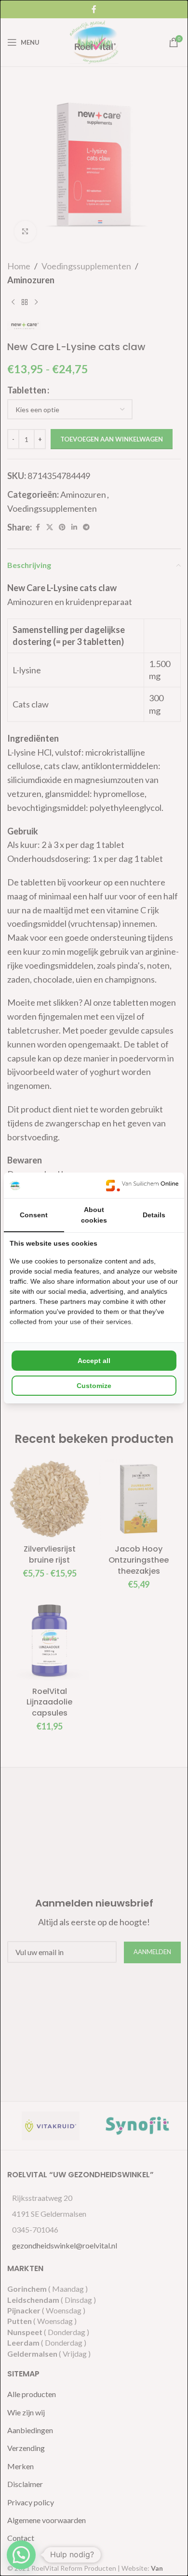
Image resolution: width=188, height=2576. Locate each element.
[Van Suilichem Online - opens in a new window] (142, 1185)
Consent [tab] (34, 1215)
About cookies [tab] (94, 1215)
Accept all (94, 1361)
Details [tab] (154, 1215)
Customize (94, 1386)
